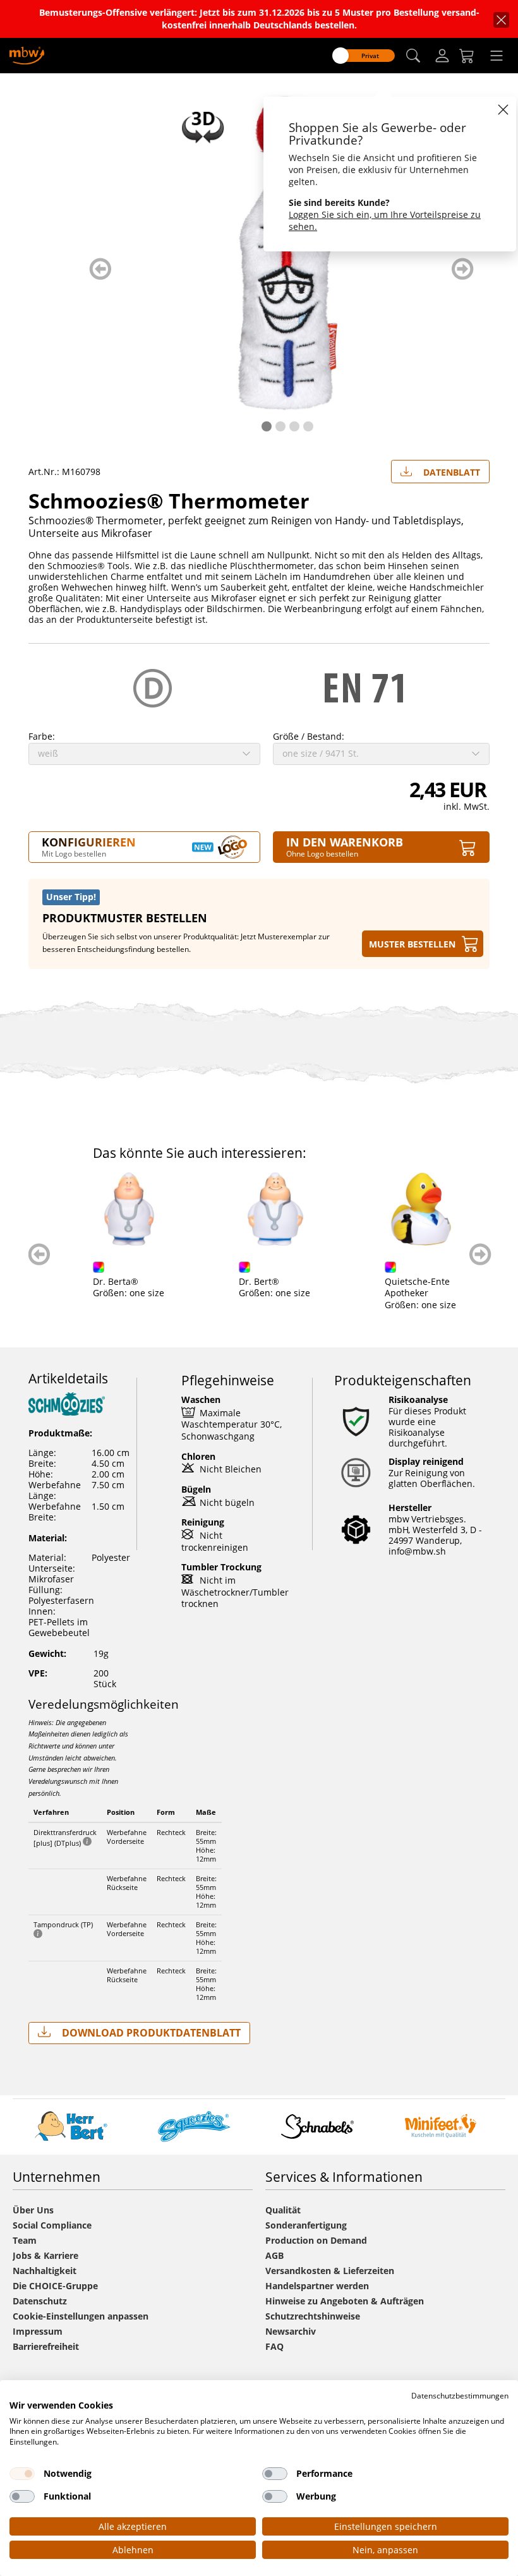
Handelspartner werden (317, 2286)
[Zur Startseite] (27, 55)
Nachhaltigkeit (45, 2271)
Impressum (38, 2331)
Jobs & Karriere (45, 2255)
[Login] (442, 56)
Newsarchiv (291, 2331)
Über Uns (33, 2210)
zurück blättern (100, 269)
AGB (274, 2255)
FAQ (274, 2346)
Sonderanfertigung (306, 2225)
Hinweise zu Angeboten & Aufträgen (345, 2301)
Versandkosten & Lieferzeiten (330, 2271)
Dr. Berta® (116, 1281)
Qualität (283, 2210)
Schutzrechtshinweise (313, 2316)
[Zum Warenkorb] (467, 56)
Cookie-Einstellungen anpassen (81, 2316)
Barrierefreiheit (46, 2346)
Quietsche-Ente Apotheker (417, 1287)
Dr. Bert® (259, 1281)
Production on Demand (316, 2240)
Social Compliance (52, 2225)
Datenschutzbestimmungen (460, 2396)
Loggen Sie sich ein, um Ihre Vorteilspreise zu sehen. (385, 220)
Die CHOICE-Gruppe (55, 2286)
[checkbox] (22, 2474)
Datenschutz (40, 2301)
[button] (413, 56)
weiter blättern (463, 269)
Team (25, 2240)
